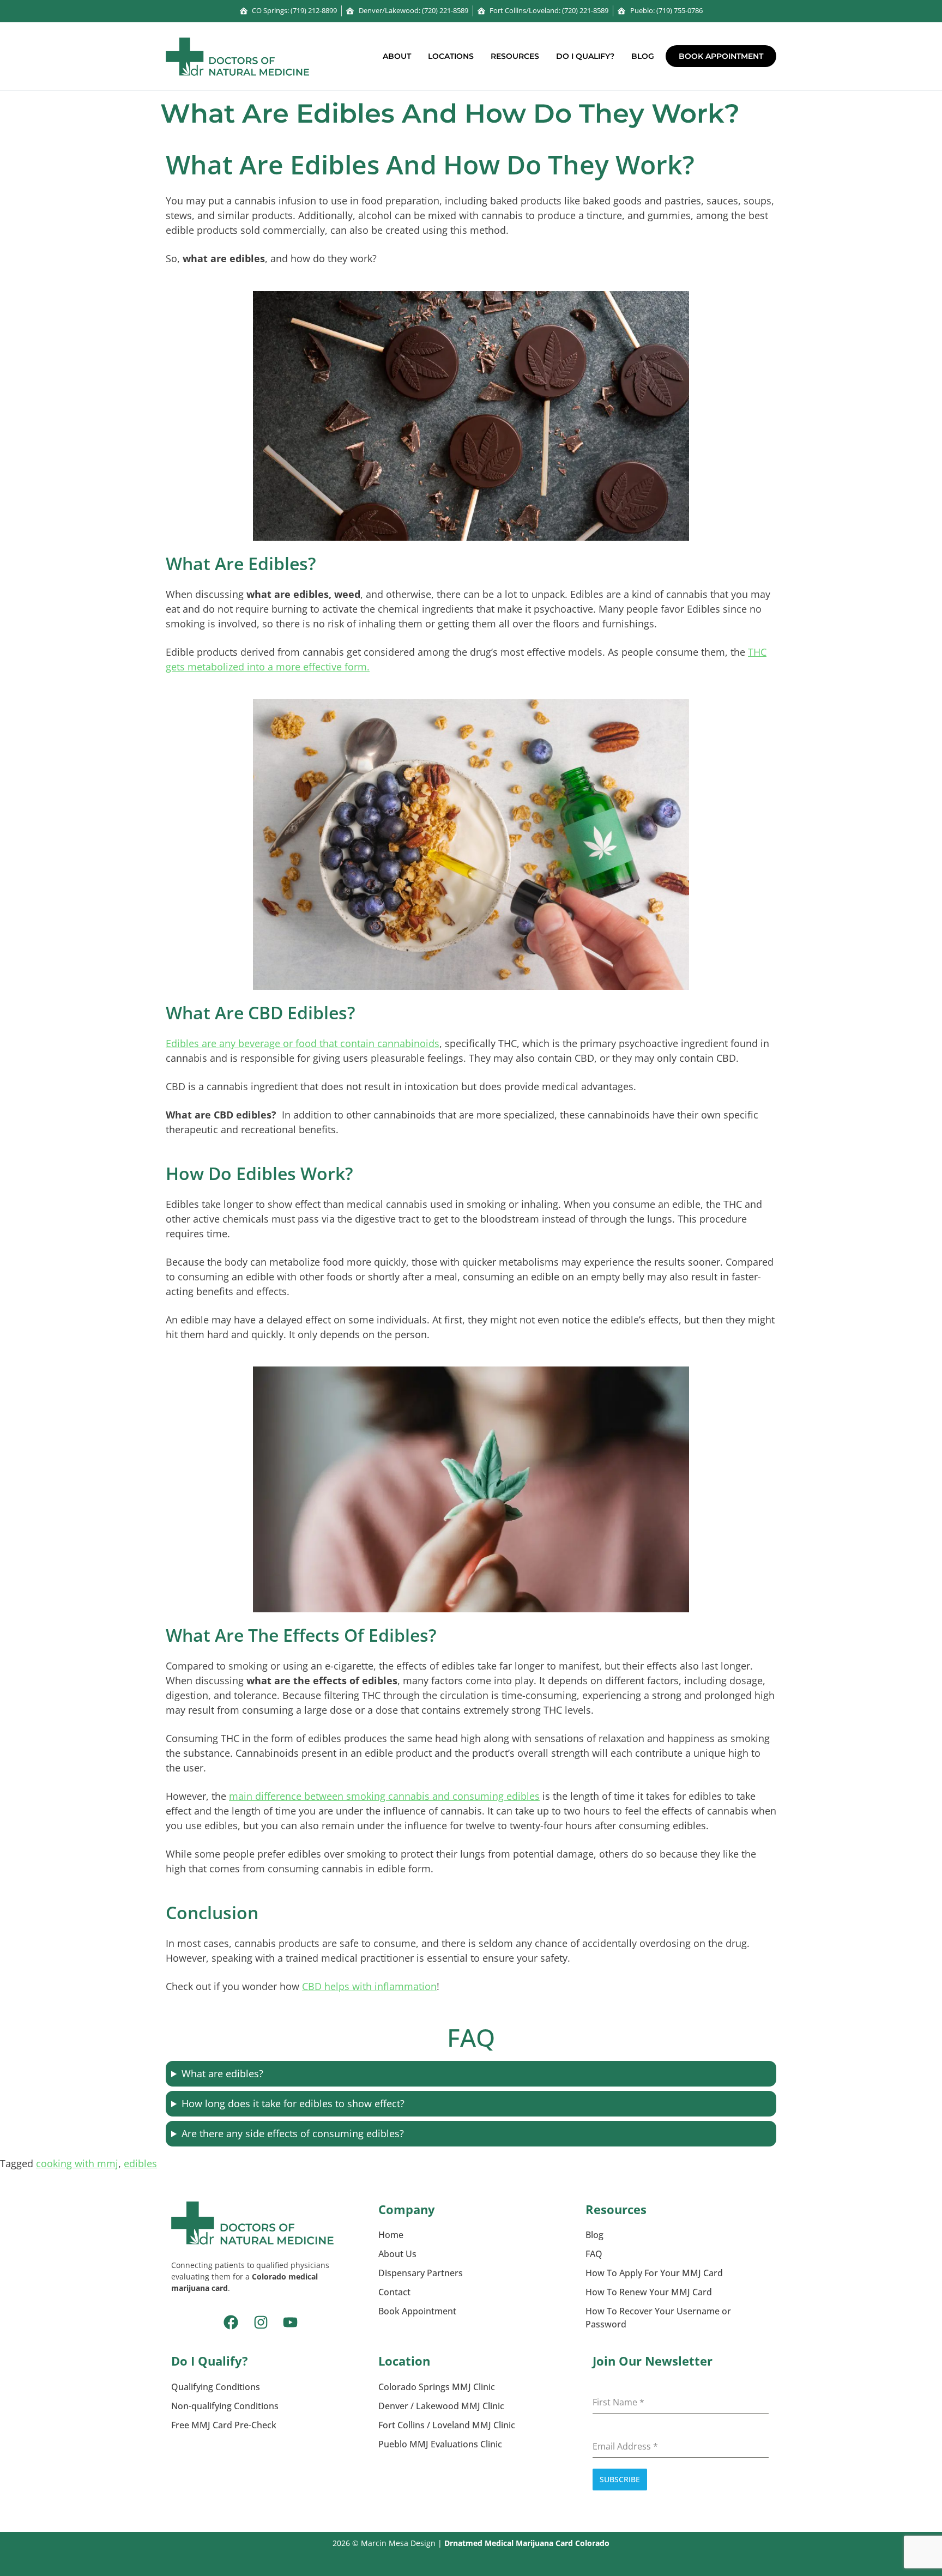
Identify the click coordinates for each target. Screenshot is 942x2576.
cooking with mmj (77, 2163)
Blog (643, 56)
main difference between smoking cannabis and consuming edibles (384, 1796)
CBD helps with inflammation (369, 1986)
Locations (451, 56)
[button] (400, 56)
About (397, 56)
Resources (515, 56)
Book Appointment (721, 56)
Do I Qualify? (585, 56)
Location (404, 2361)
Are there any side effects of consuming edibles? (293, 2133)
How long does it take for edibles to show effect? (293, 2103)
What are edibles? (222, 2073)
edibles (140, 2163)
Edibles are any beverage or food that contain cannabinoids (303, 1043)
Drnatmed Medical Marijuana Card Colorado (527, 2543)
